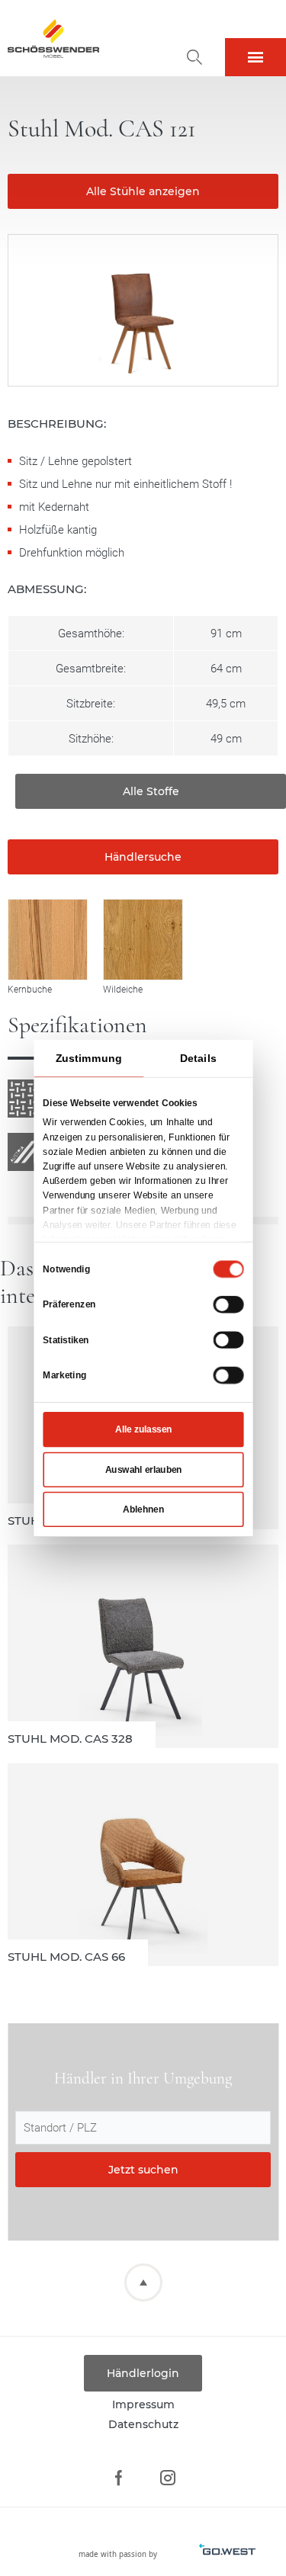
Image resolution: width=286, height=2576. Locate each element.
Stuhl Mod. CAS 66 (143, 1865)
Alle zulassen (143, 1429)
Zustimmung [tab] (88, 1057)
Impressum (143, 2404)
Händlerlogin (143, 2373)
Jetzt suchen (143, 2170)
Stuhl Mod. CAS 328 (143, 1646)
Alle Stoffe (151, 791)
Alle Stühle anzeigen (143, 191)
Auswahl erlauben (143, 1469)
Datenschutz (143, 2424)
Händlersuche (143, 857)
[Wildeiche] (143, 940)
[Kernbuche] (48, 940)
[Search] (194, 57)
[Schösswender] (53, 38)
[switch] (228, 1304)
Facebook (119, 2478)
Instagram (168, 2478)
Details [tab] (198, 1057)
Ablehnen (143, 1509)
